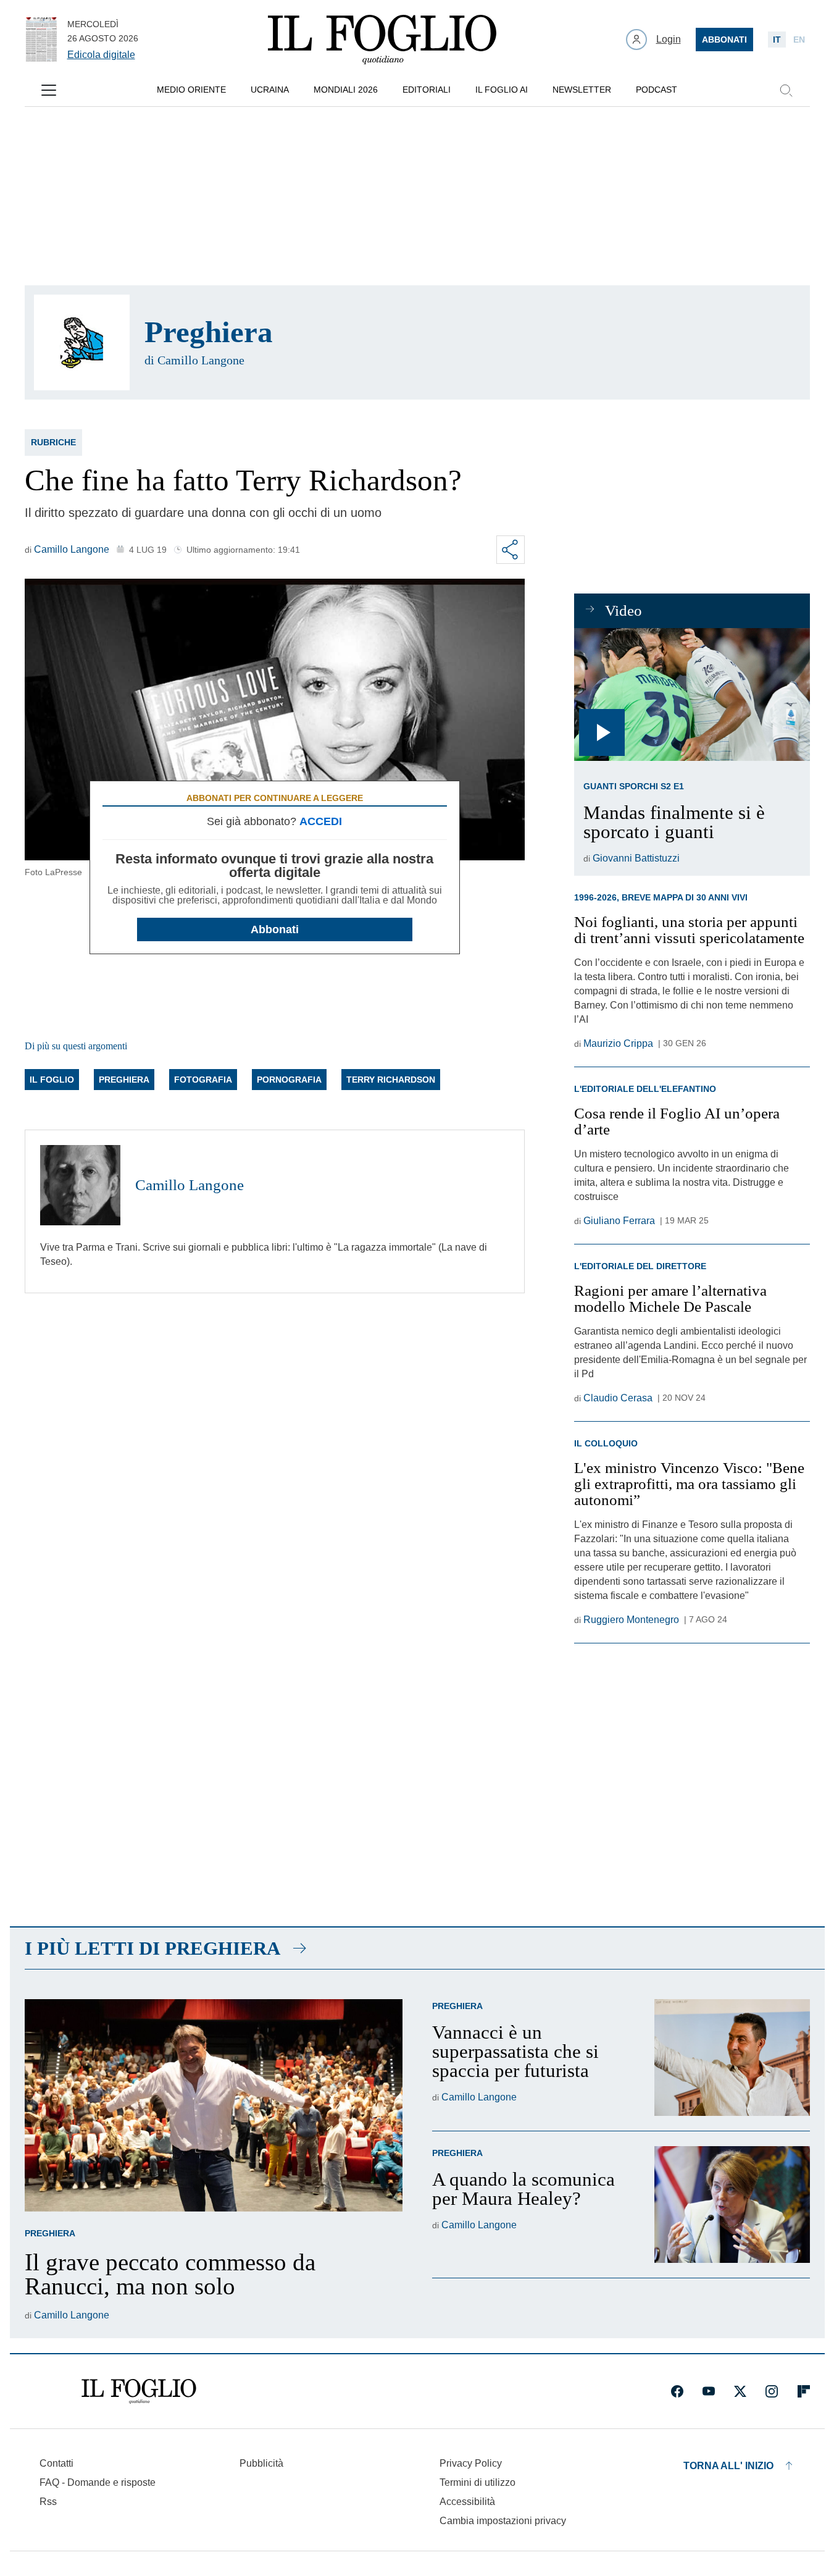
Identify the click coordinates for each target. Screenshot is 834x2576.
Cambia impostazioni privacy (503, 2521)
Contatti (56, 2463)
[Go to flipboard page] (804, 2391)
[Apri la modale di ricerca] (786, 90)
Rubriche (53, 442)
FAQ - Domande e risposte (98, 2482)
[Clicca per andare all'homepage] (139, 2391)
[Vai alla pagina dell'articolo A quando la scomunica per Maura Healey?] (732, 2205)
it (777, 40)
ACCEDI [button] (321, 821)
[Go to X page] (740, 2391)
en (799, 40)
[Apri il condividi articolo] (511, 550)
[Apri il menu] (49, 90)
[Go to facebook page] (677, 2391)
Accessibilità (467, 2502)
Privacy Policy (471, 2463)
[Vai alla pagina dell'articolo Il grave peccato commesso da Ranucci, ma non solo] (214, 2105)
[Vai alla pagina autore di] (82, 342)
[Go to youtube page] (709, 2391)
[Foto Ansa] (692, 694)
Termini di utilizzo (477, 2482)
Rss (48, 2502)
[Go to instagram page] (772, 2391)
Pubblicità (261, 2463)
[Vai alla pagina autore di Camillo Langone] (80, 1185)
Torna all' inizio (728, 2466)
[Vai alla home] (382, 40)
